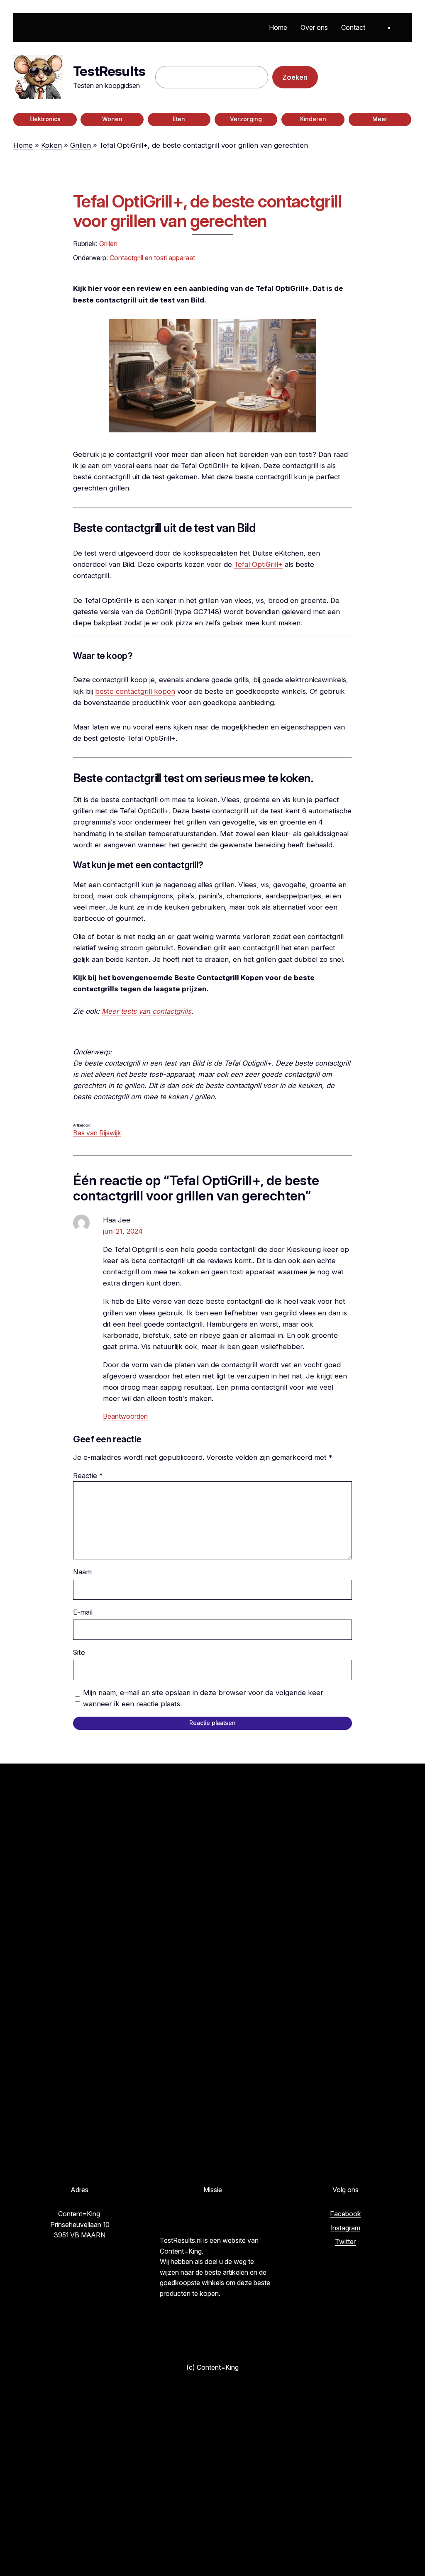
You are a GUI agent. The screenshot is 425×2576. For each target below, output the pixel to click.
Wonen (112, 119)
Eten (179, 119)
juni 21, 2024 (123, 1231)
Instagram (346, 2228)
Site (79, 1652)
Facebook (346, 2214)
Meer (380, 119)
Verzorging (246, 119)
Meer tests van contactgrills (147, 1011)
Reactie (88, 1476)
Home (23, 145)
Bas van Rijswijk (97, 1133)
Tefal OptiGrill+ (258, 564)
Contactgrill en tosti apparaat (152, 258)
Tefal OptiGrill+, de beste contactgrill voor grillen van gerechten (208, 212)
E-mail (83, 1612)
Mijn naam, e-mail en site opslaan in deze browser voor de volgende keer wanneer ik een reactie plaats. (203, 1698)
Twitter (345, 2242)
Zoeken (295, 77)
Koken (51, 145)
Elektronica (45, 119)
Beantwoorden (125, 1416)
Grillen (81, 145)
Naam (82, 1572)
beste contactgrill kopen (135, 691)
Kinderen (313, 119)
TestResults (109, 71)
